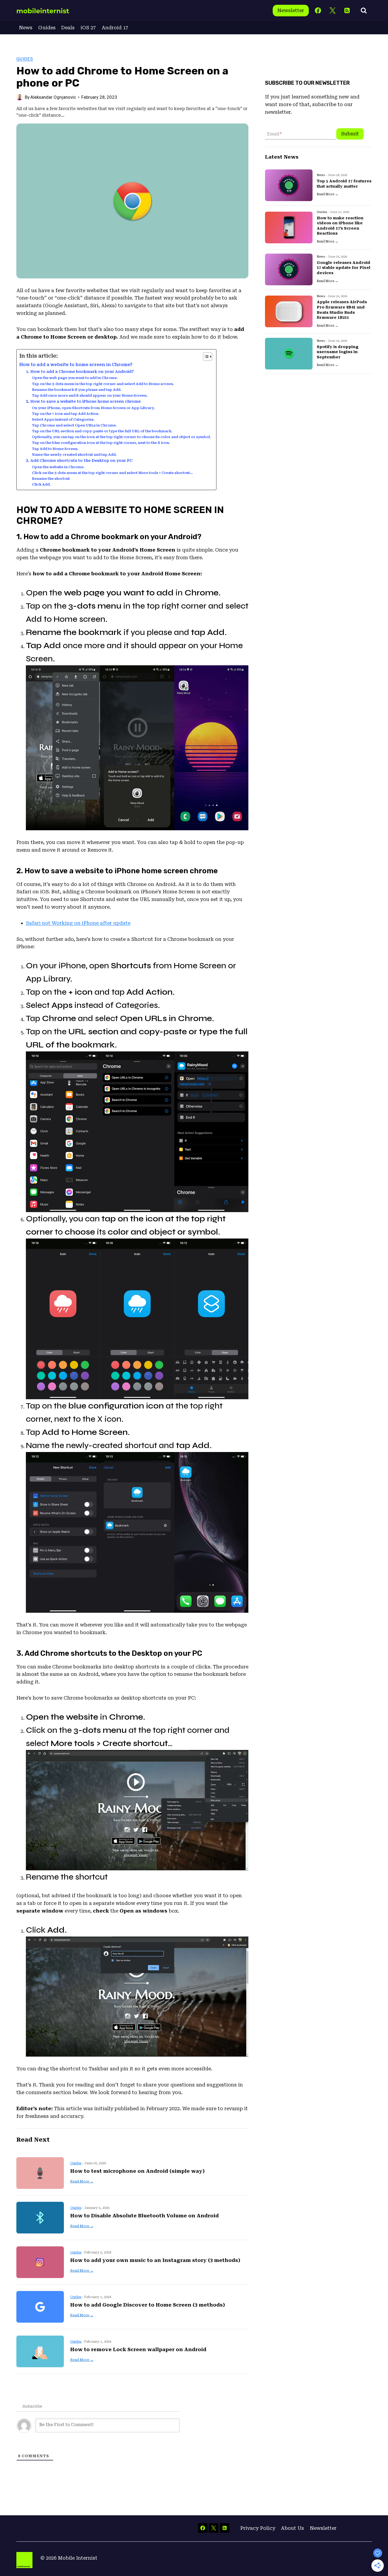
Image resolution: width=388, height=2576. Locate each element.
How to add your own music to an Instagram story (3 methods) (155, 2260)
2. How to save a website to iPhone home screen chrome (83, 401)
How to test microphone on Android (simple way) (137, 2171)
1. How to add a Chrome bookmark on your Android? (80, 372)
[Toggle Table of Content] (205, 357)
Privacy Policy (258, 2528)
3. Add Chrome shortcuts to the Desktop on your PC (79, 461)
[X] (332, 11)
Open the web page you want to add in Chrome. (75, 378)
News (26, 28)
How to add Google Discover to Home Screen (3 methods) (148, 2305)
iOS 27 (88, 28)
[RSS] (347, 11)
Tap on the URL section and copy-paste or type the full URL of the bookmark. (102, 431)
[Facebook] (318, 11)
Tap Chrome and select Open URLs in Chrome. (74, 425)
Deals (68, 28)
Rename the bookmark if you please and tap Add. (77, 390)
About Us (292, 2528)
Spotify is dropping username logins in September (338, 352)
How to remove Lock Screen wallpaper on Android (138, 2349)
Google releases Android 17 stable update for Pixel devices (344, 268)
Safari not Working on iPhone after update (78, 923)
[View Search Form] (364, 11)
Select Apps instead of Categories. (63, 419)
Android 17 (115, 28)
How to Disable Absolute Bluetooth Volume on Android (145, 2216)
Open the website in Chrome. (58, 467)
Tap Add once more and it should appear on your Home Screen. (90, 395)
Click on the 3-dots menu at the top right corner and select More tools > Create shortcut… (112, 473)
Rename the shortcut (51, 479)
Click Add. (41, 484)
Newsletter (291, 10)
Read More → (82, 2181)
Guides (47, 28)
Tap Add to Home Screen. (55, 449)
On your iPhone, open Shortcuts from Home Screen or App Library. (93, 408)
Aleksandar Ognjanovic (53, 97)
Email (274, 134)
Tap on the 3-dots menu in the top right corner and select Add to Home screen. (103, 384)
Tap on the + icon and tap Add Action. (66, 414)
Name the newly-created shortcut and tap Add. (74, 455)
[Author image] (20, 97)
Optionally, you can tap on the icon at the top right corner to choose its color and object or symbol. (121, 437)
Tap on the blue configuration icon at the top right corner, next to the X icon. (101, 443)
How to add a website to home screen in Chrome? (76, 365)
